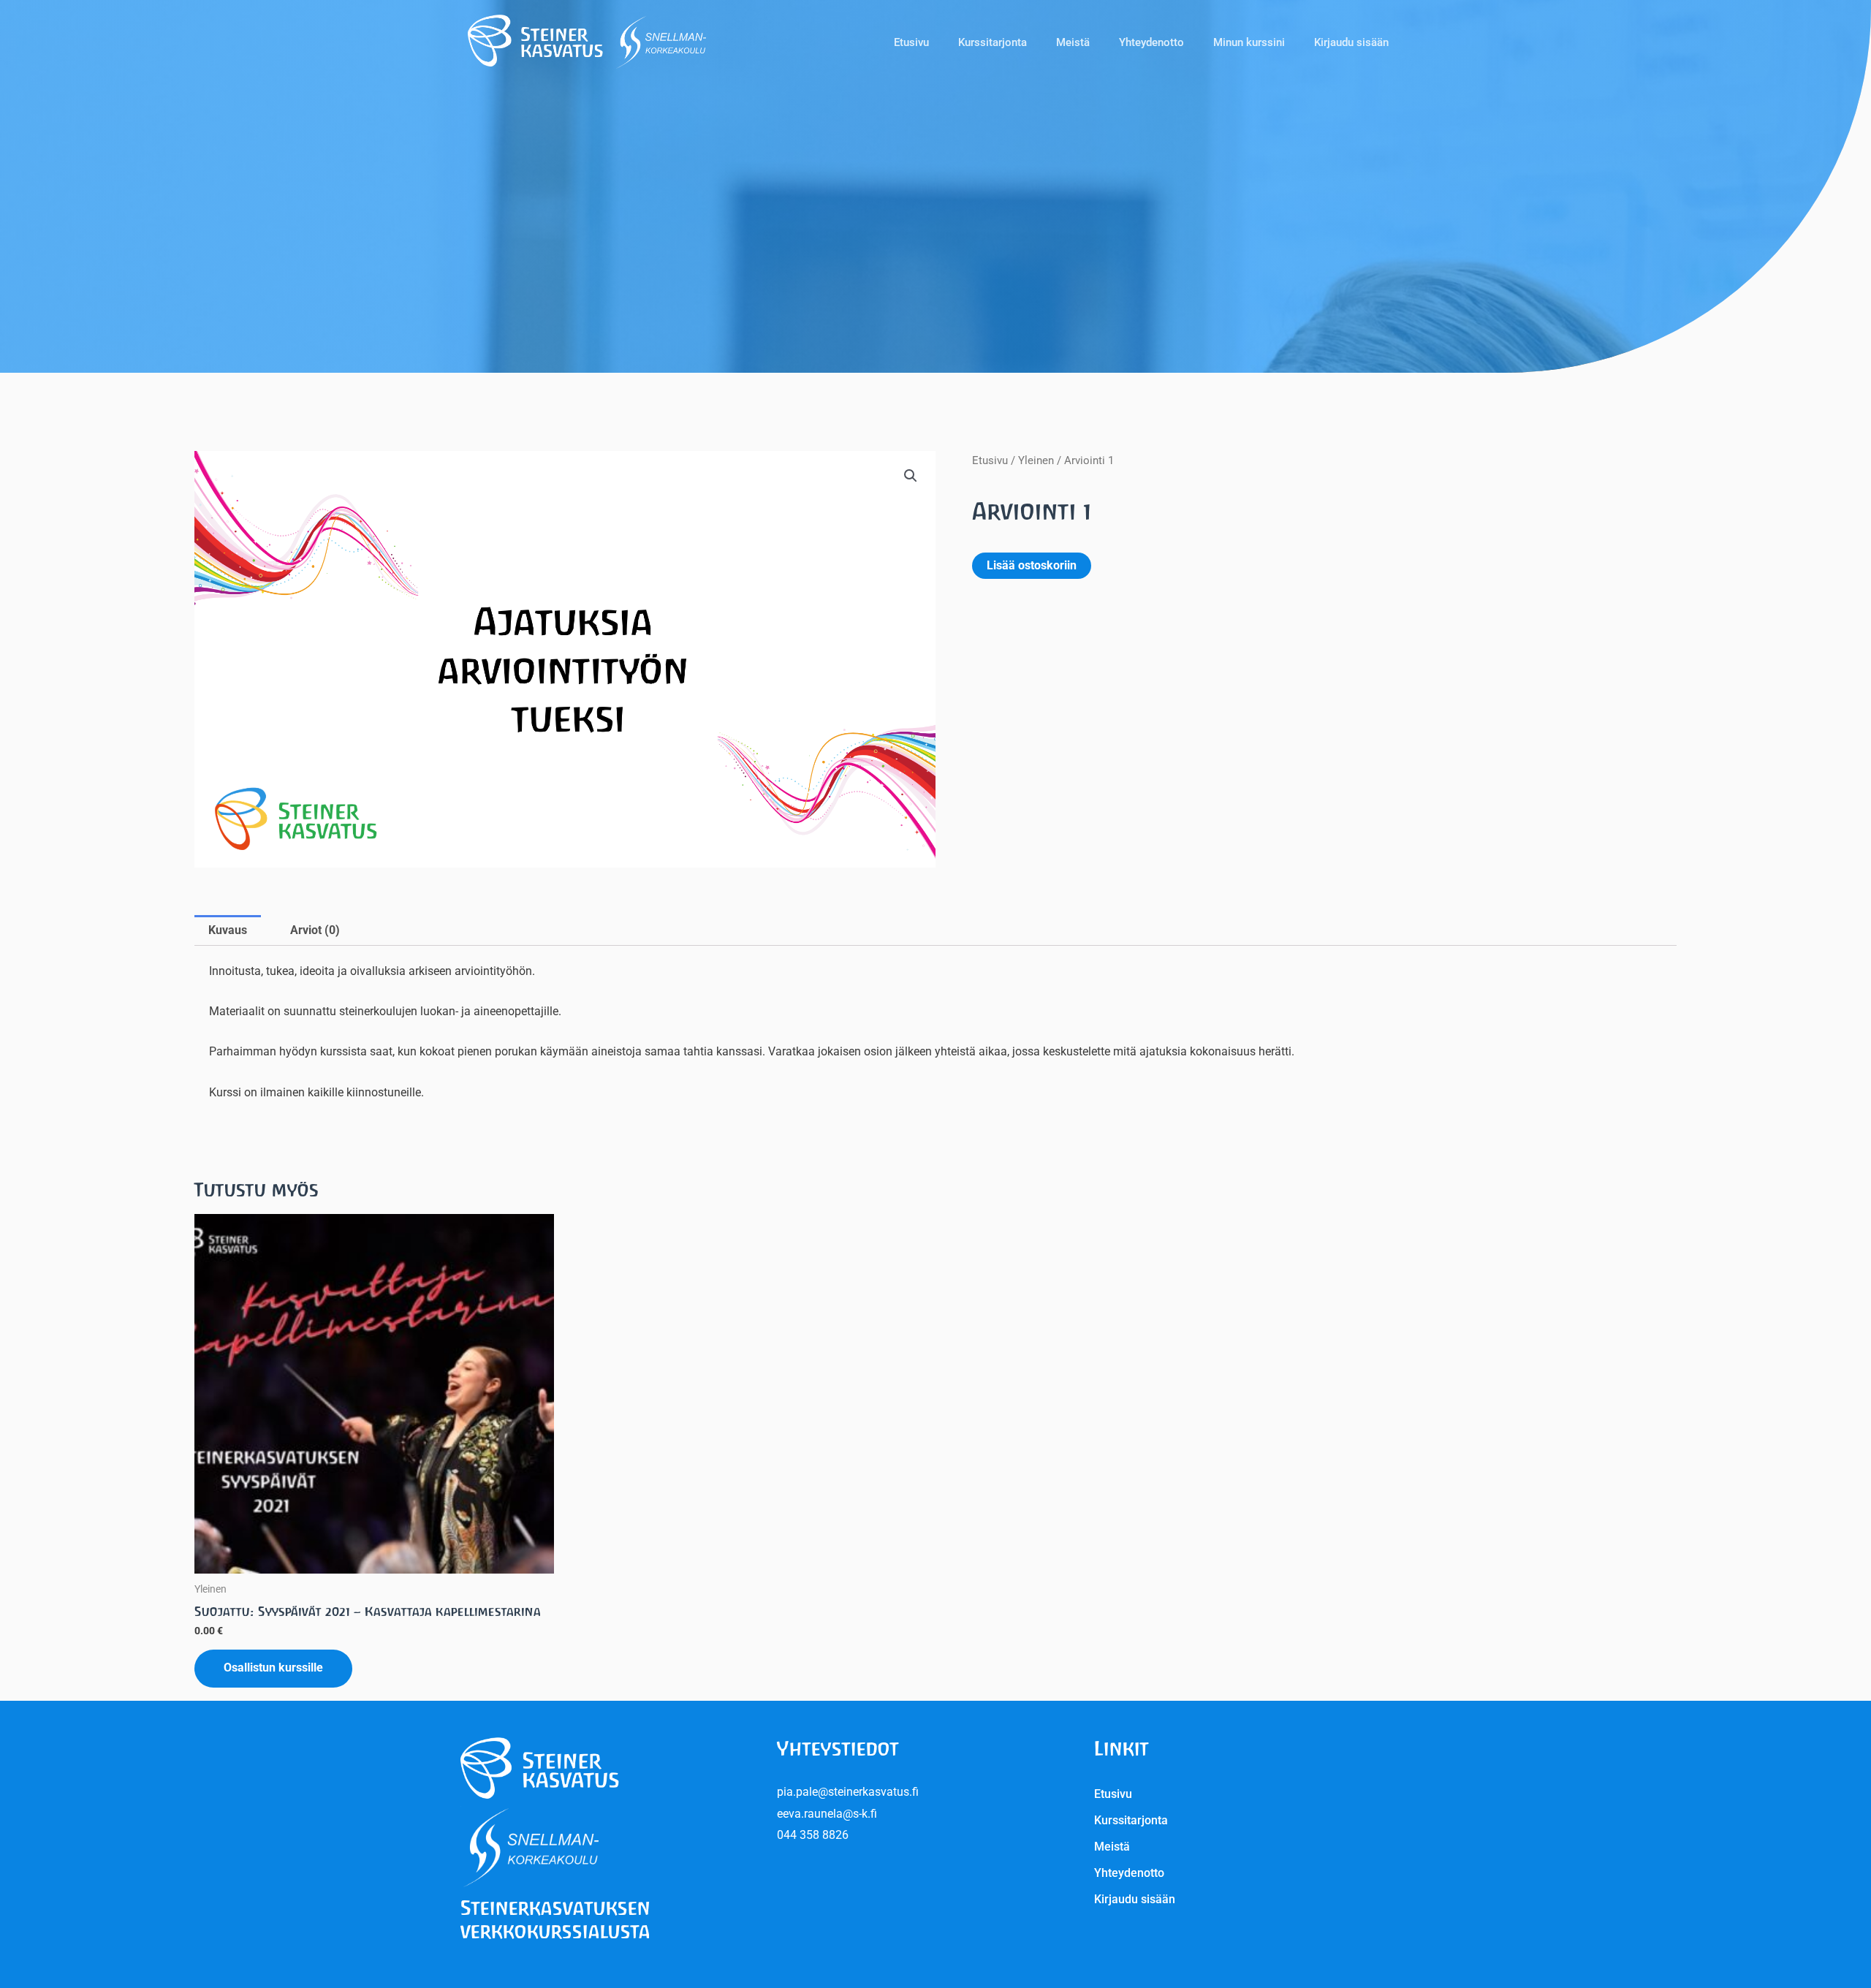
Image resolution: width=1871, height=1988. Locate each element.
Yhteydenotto (1151, 42)
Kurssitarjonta (993, 42)
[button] (911, 476)
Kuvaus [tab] (228, 930)
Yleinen (1036, 460)
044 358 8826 (813, 1835)
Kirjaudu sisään (1351, 42)
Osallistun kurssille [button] (273, 1668)
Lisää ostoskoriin (1032, 565)
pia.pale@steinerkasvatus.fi (848, 1792)
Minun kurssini (1249, 42)
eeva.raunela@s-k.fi (827, 1814)
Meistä (1073, 42)
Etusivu (911, 42)
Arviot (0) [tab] (315, 930)
